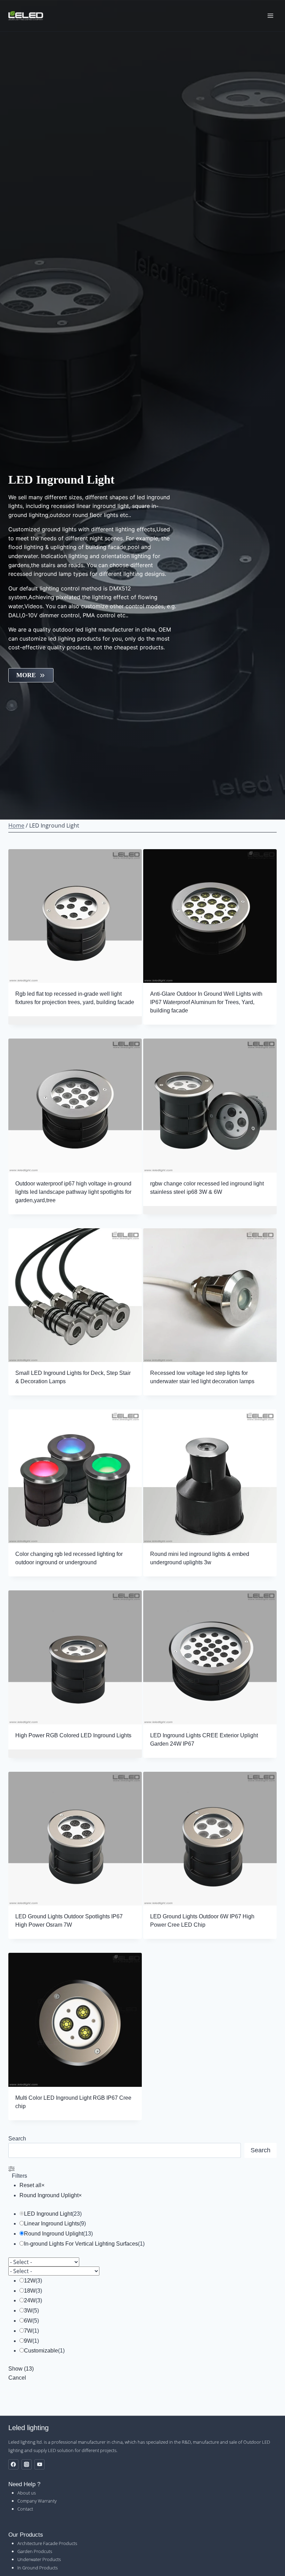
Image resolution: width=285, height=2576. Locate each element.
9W (28, 2341)
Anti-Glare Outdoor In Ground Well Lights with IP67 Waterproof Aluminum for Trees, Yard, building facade (206, 1002)
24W (30, 2300)
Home (16, 825)
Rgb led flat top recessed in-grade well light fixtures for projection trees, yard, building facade (75, 998)
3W (28, 2311)
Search (17, 2139)
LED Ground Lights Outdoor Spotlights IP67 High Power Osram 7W (69, 1921)
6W (28, 2321)
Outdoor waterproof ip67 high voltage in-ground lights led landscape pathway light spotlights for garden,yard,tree (73, 1192)
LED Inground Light (48, 2214)
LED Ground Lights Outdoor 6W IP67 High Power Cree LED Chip (202, 1921)
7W (28, 2331)
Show (21, 2369)
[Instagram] (27, 2464)
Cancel (17, 2378)
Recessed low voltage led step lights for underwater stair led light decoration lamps (202, 1377)
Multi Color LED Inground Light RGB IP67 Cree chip (73, 2102)
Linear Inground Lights (52, 2223)
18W (30, 2291)
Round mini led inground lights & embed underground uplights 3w (200, 1558)
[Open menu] (270, 15)
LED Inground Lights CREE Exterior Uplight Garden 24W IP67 (204, 1740)
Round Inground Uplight (54, 2234)
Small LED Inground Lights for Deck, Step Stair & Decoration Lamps (73, 1377)
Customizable (41, 2351)
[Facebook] (13, 2464)
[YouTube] (39, 2464)
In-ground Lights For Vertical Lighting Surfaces (81, 2244)
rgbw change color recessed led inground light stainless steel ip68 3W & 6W (207, 1188)
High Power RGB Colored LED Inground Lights (73, 1735)
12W (30, 2281)
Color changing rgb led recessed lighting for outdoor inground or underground (69, 1558)
